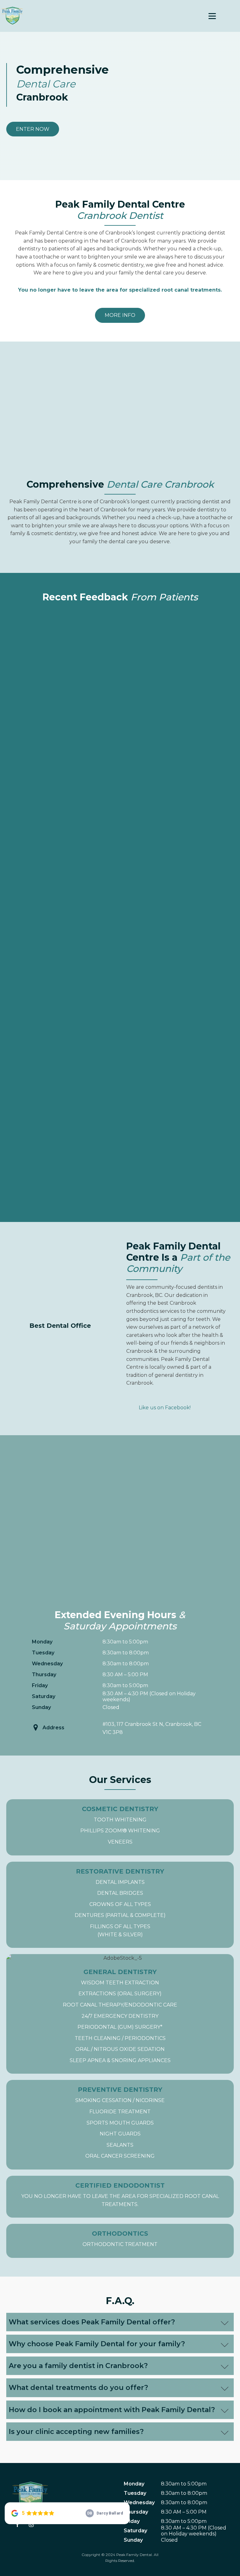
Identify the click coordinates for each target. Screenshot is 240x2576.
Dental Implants (120, 1882)
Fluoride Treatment (120, 2112)
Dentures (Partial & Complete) (120, 1915)
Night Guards (120, 2134)
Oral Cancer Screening (120, 2156)
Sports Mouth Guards (120, 2123)
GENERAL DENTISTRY (120, 1972)
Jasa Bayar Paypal (148, 1391)
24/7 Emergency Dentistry (120, 2016)
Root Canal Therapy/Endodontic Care (120, 2005)
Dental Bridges (120, 1893)
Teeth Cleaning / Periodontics (120, 2038)
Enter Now (33, 129)
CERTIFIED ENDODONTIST (120, 2185)
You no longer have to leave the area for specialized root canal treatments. (120, 2200)
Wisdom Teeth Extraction (120, 1983)
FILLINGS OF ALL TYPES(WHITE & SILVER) (120, 1931)
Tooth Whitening (120, 1820)
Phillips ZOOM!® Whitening (120, 1831)
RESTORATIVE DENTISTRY (120, 1871)
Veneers (120, 1842)
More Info (120, 315)
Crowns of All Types (120, 1904)
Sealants (120, 2145)
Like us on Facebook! (165, 1408)
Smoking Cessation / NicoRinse (120, 2100)
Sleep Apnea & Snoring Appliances (120, 2060)
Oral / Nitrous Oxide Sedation (120, 2049)
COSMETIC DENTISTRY (120, 1809)
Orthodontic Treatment (120, 2244)
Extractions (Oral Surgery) (120, 1994)
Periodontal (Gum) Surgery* (120, 2027)
